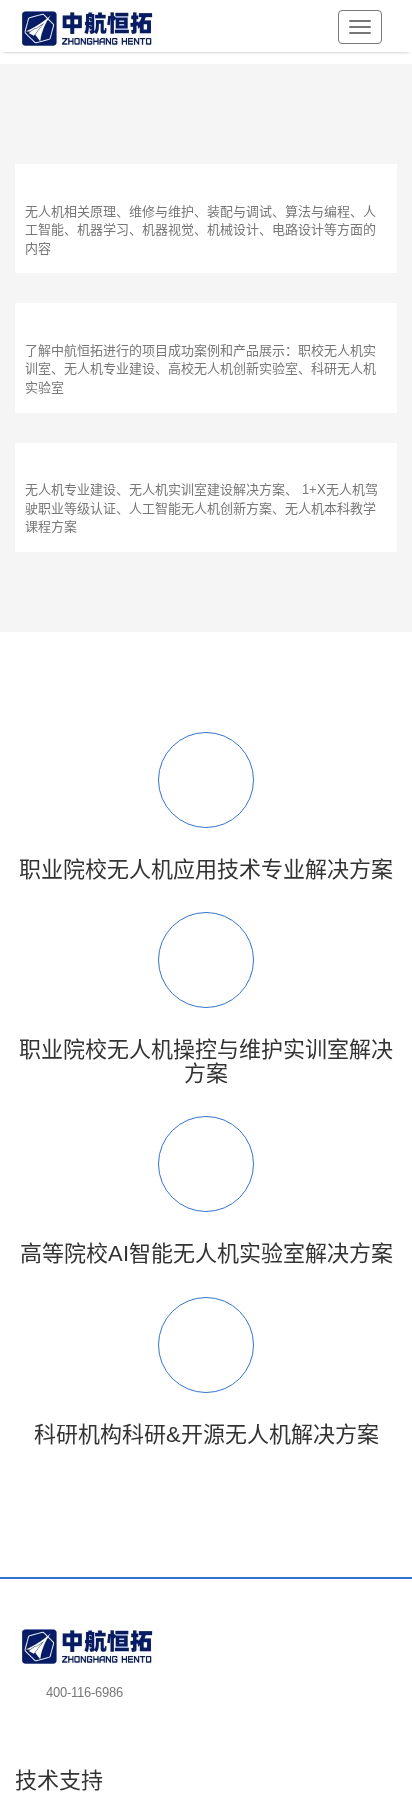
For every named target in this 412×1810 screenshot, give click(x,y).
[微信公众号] (31, 1718)
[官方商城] (142, 1718)
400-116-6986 (84, 1692)
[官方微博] (105, 1718)
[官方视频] (68, 1718)
